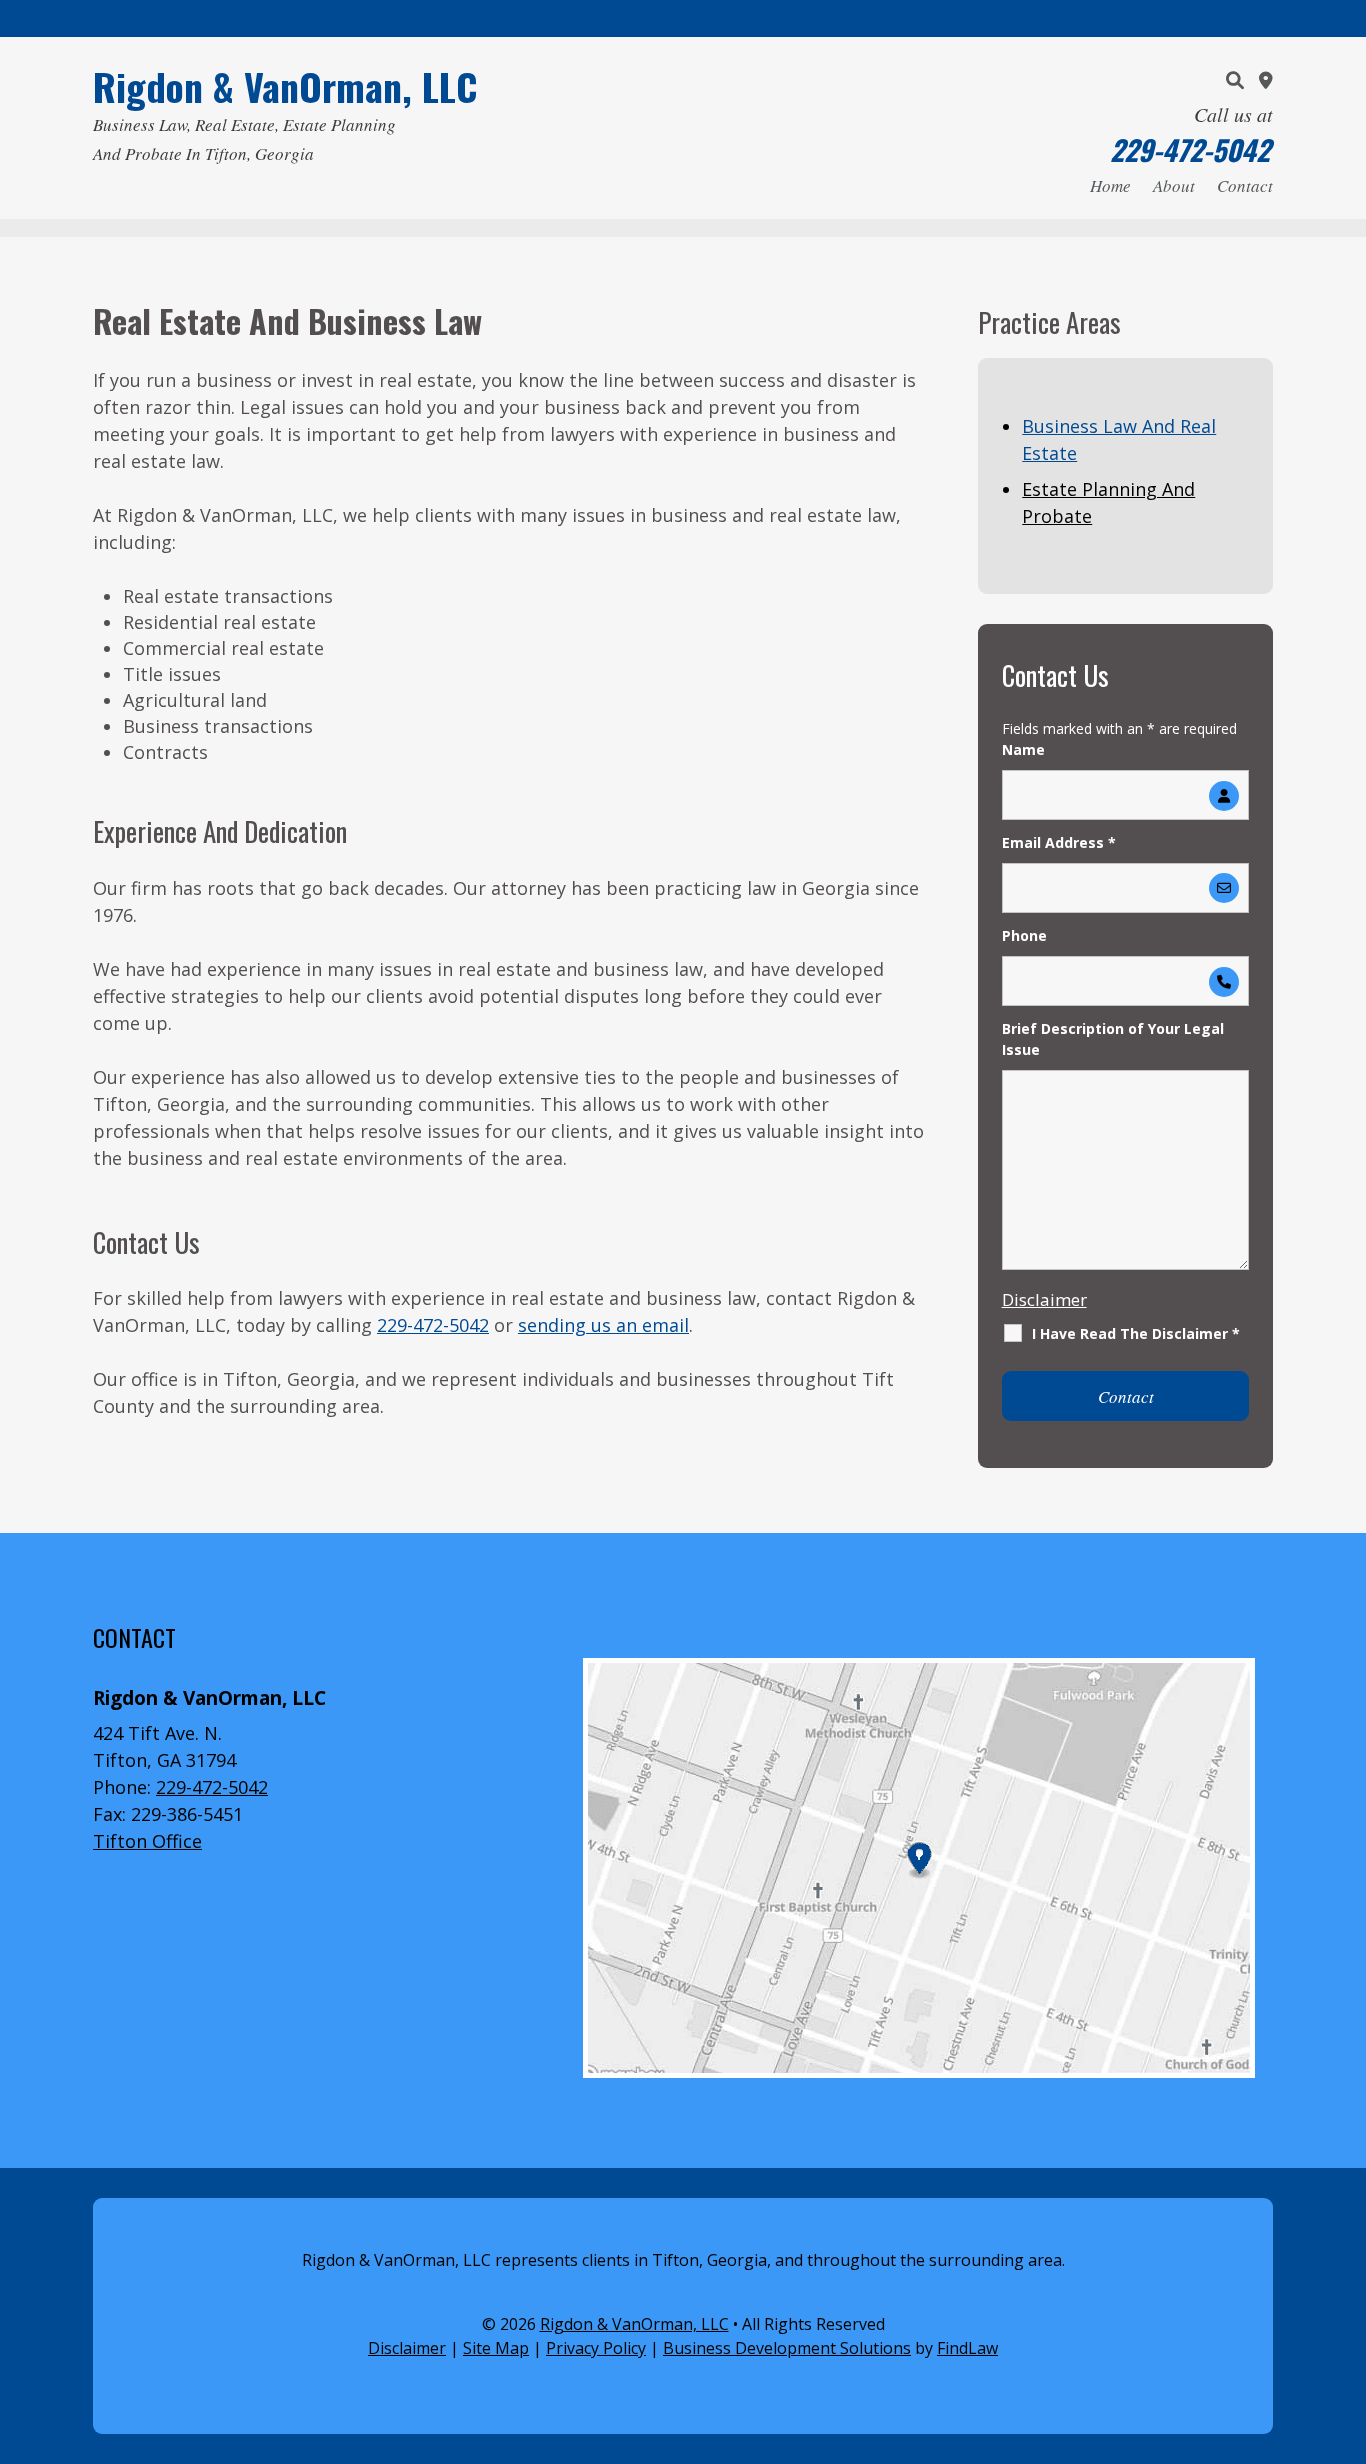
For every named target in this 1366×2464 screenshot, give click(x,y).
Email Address (1059, 842)
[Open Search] (1235, 80)
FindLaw (967, 2348)
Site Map (496, 2348)
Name (1023, 749)
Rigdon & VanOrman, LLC (634, 2324)
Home (1110, 188)
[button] (1346, 2319)
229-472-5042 (1190, 149)
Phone (1024, 935)
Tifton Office (147, 1841)
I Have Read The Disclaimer (1136, 1333)
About (1174, 188)
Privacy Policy (596, 2348)
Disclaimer (1044, 1299)
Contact (1245, 188)
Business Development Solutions (787, 2348)
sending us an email (603, 1325)
